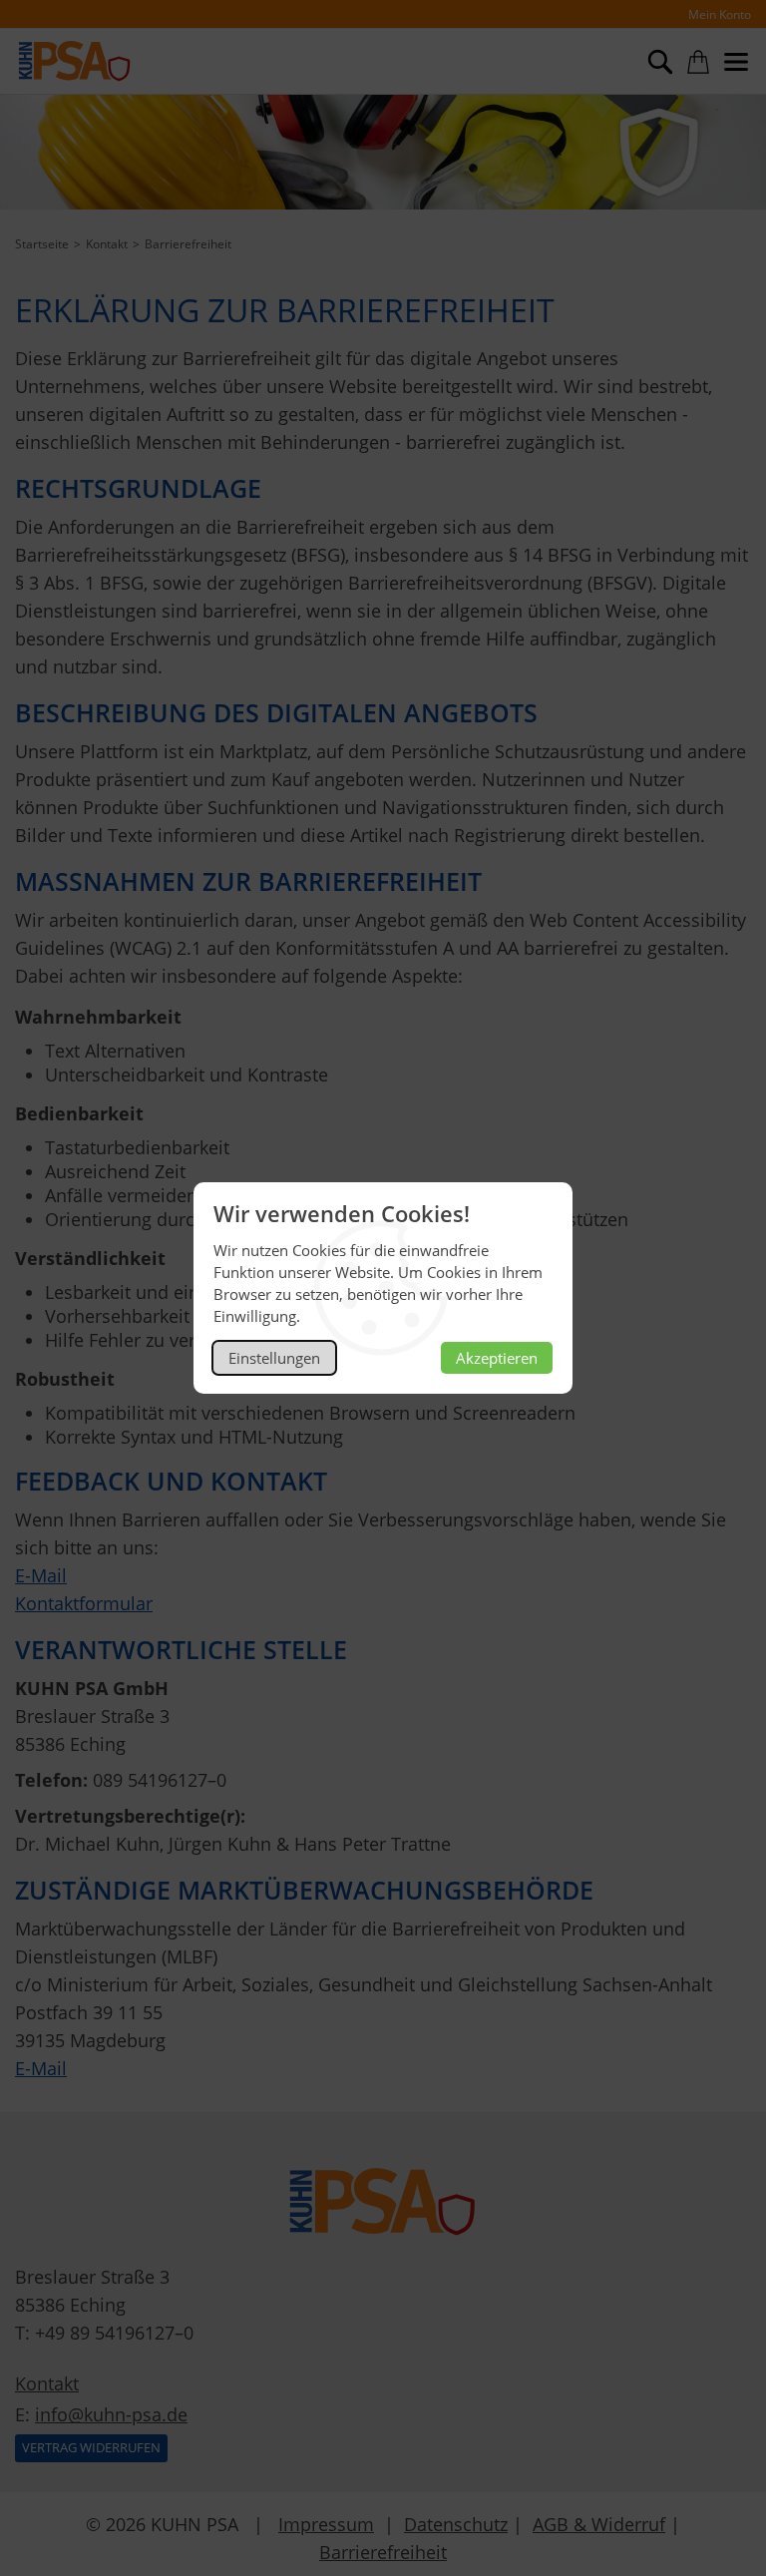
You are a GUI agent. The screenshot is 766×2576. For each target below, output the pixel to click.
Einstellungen (274, 1358)
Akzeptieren (497, 1358)
